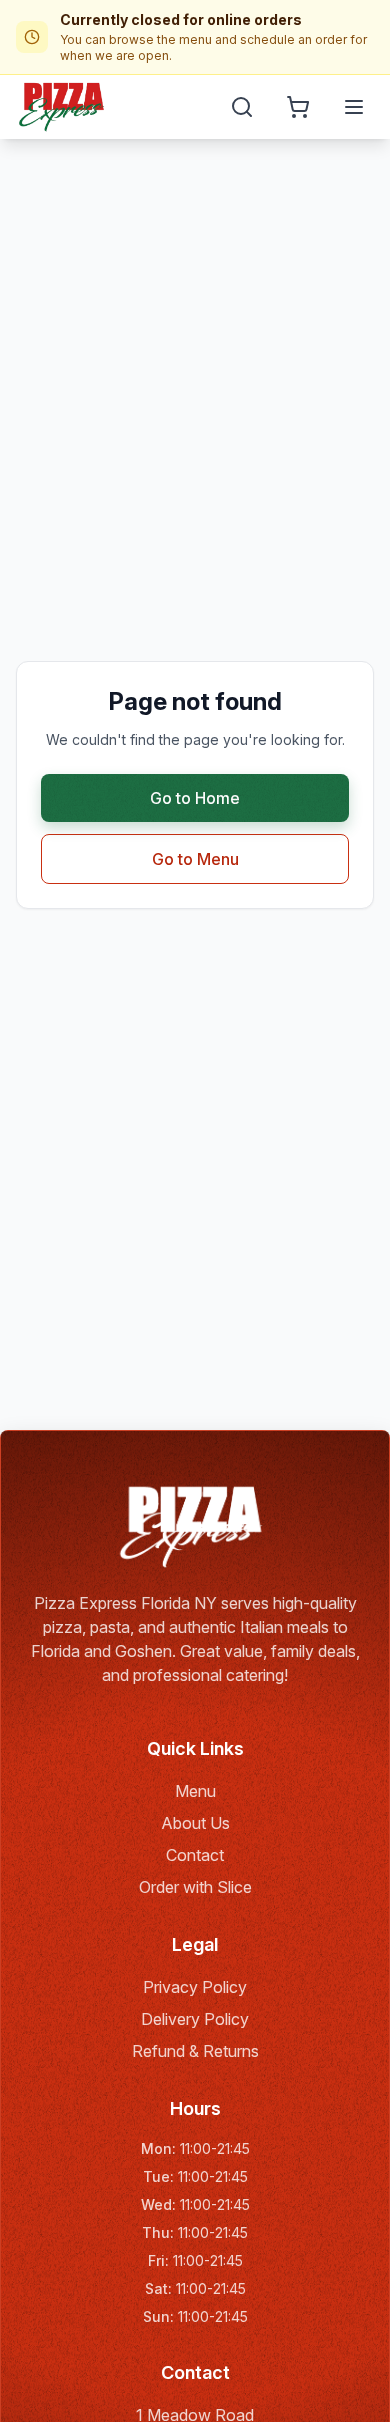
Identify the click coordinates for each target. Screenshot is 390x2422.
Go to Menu (195, 859)
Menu (195, 1791)
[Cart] (298, 107)
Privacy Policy (195, 1987)
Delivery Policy (195, 2019)
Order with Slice (195, 1887)
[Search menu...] (242, 107)
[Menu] (354, 107)
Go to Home (195, 798)
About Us (195, 1823)
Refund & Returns (195, 2051)
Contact (195, 1855)
